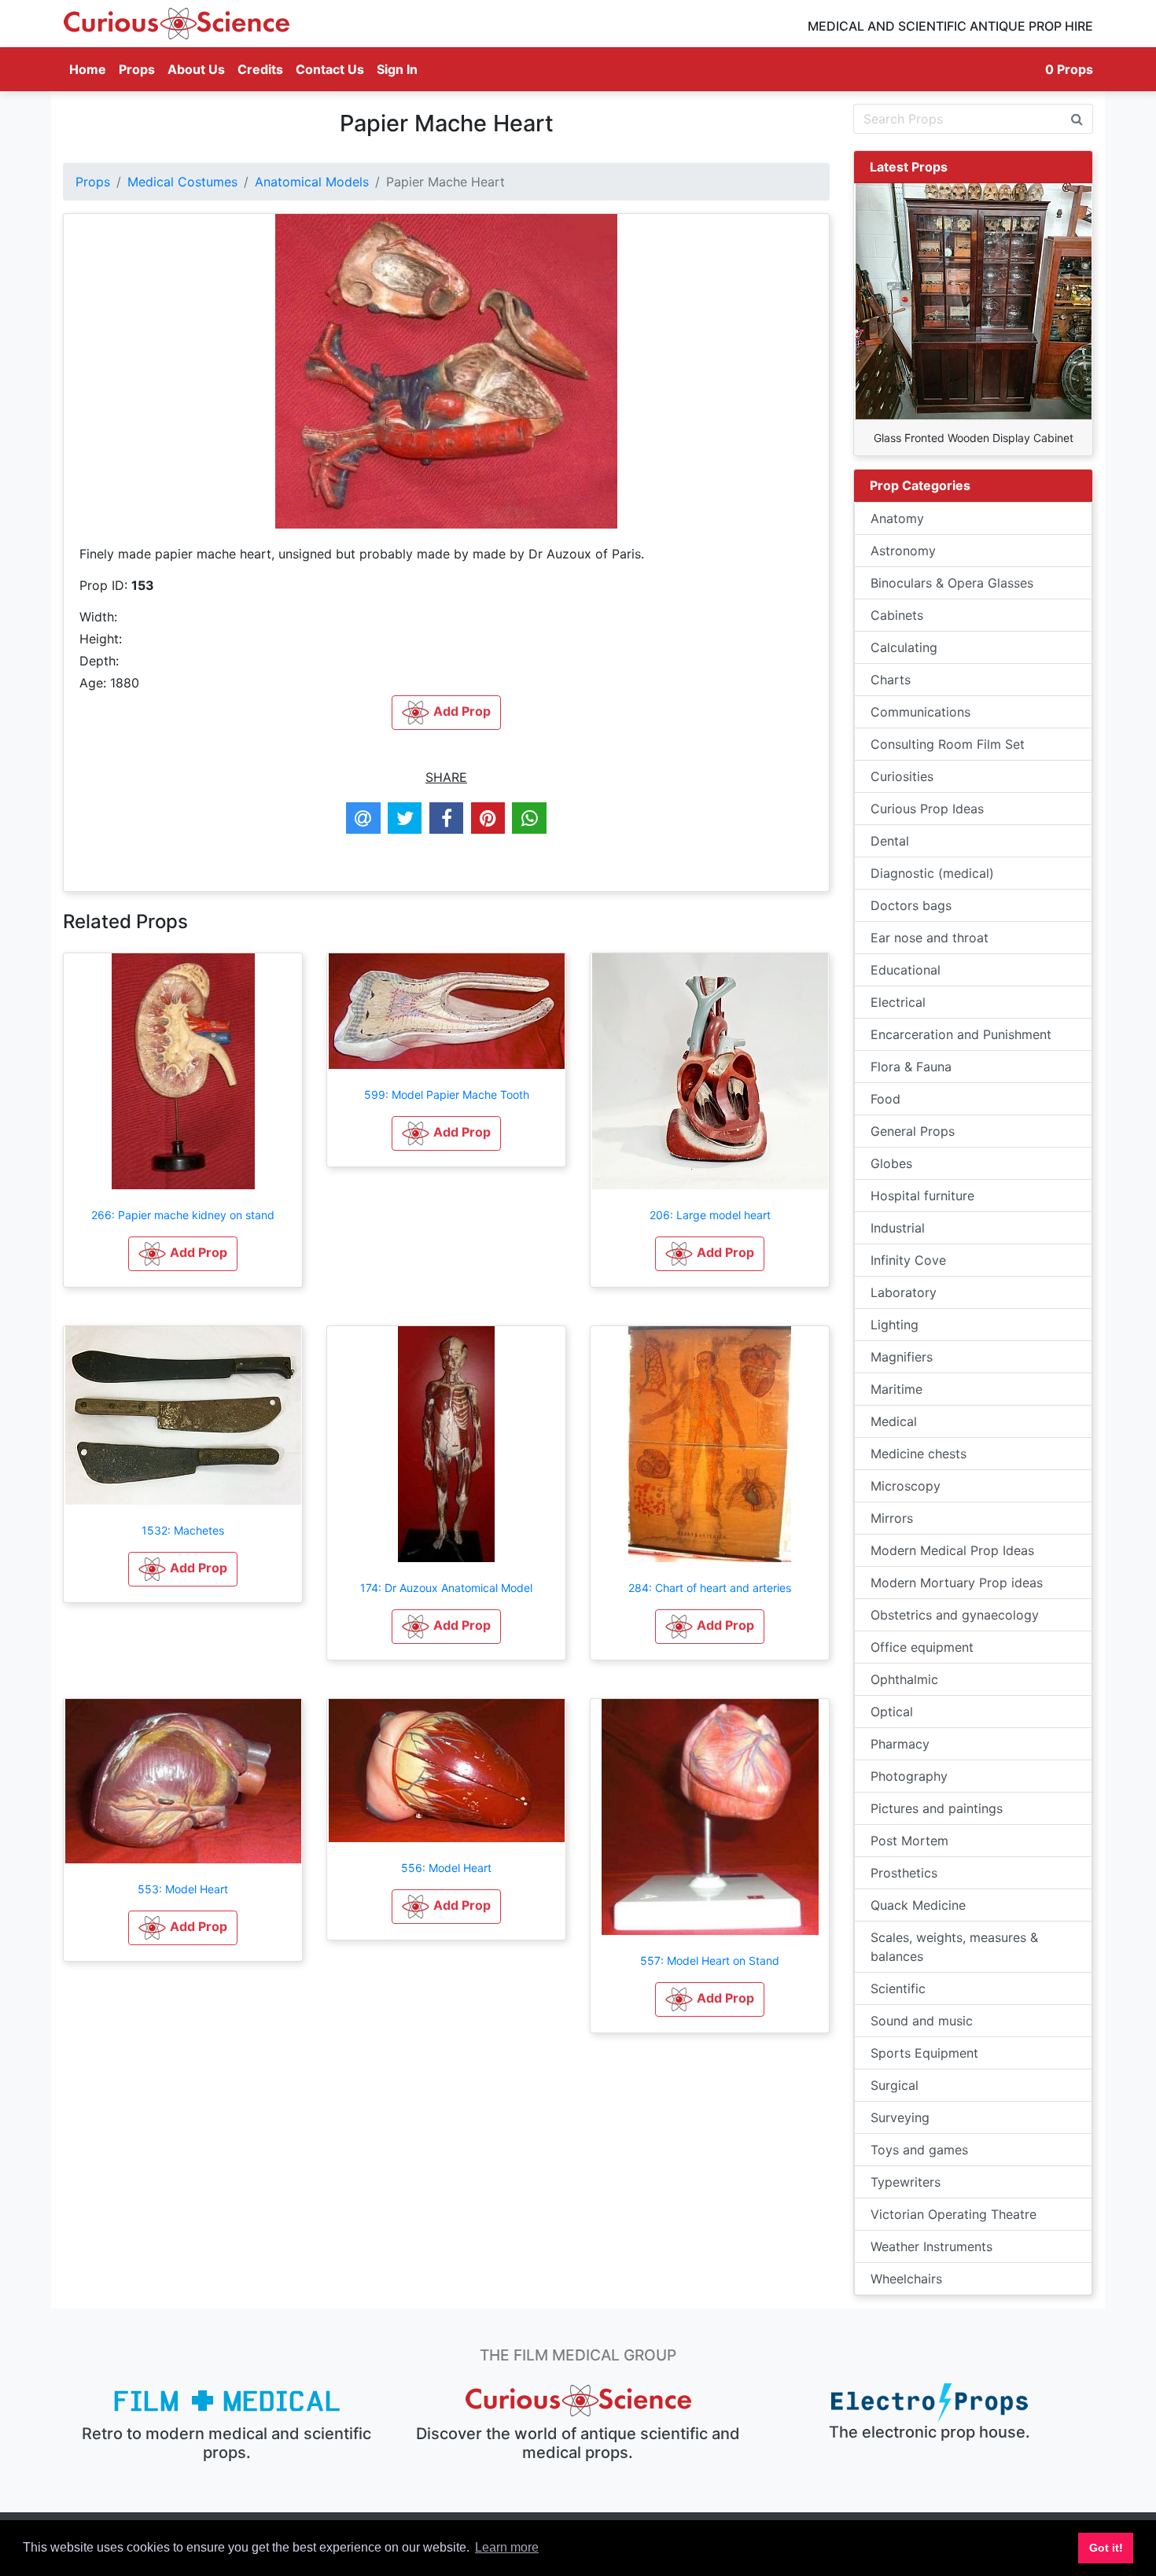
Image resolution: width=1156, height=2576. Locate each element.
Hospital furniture (922, 1196)
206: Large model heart (710, 1215)
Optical (892, 1712)
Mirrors (892, 1518)
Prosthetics (904, 1873)
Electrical (898, 1002)
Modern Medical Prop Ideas (952, 1550)
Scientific (898, 1988)
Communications (920, 712)
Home (91, 69)
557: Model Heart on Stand (710, 1961)
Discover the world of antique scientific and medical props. (578, 2443)
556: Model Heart (446, 1868)
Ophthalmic (904, 1679)
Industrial (898, 1228)
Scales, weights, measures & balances (954, 1947)
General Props (913, 1131)
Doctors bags (911, 905)
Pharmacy (900, 1744)
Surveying (900, 2117)
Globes (891, 1163)
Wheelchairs (906, 2279)
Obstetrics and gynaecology (955, 1615)
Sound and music (922, 2021)
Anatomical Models (312, 182)
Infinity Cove (908, 1260)
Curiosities (902, 776)
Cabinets (897, 615)
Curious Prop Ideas (927, 809)
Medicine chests (919, 1454)
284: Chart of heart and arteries (710, 1588)
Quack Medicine (918, 1905)
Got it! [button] (1106, 2548)
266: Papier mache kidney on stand (183, 1215)
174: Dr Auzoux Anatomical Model (446, 1588)
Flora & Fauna (911, 1067)
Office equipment (922, 1647)
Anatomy (897, 518)
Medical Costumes (182, 182)
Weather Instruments (931, 2246)
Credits (260, 69)
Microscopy (906, 1486)
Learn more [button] (507, 2547)
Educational (906, 970)
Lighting (895, 1325)
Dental (890, 841)
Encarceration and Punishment (961, 1034)
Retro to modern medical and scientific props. (226, 2443)
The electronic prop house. (930, 2432)
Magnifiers (902, 1357)
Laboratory (904, 1292)
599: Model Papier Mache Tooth (447, 1095)
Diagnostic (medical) (932, 873)
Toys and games (919, 2150)
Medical (894, 1421)
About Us (196, 69)
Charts (891, 680)
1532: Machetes (183, 1530)
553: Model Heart (183, 1889)
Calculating (904, 647)
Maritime (896, 1389)
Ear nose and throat (930, 938)
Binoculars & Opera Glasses (952, 583)
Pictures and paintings (937, 1808)
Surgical (895, 2085)
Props (137, 69)
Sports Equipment (924, 2053)
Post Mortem (909, 1841)
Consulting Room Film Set (948, 744)
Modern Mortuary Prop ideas (957, 1583)
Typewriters (906, 2182)
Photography (909, 1776)
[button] (183, 1254)
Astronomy (903, 551)
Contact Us (330, 69)
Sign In (397, 69)
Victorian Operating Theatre (954, 2214)
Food (885, 1099)
